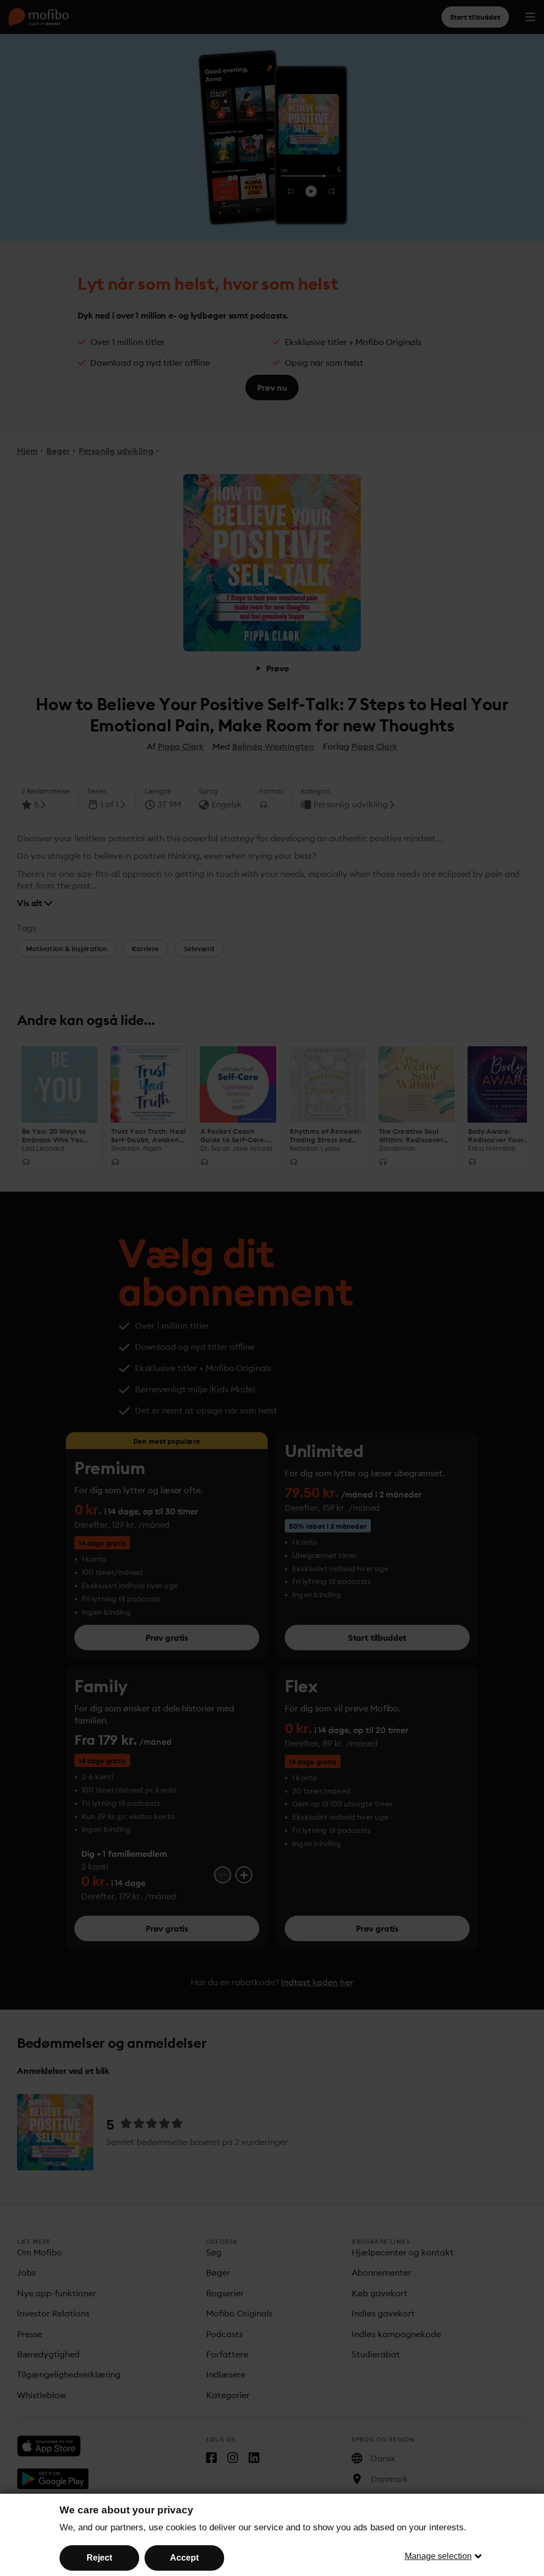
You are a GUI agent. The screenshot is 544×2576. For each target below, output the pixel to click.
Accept (184, 2558)
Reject (99, 2558)
